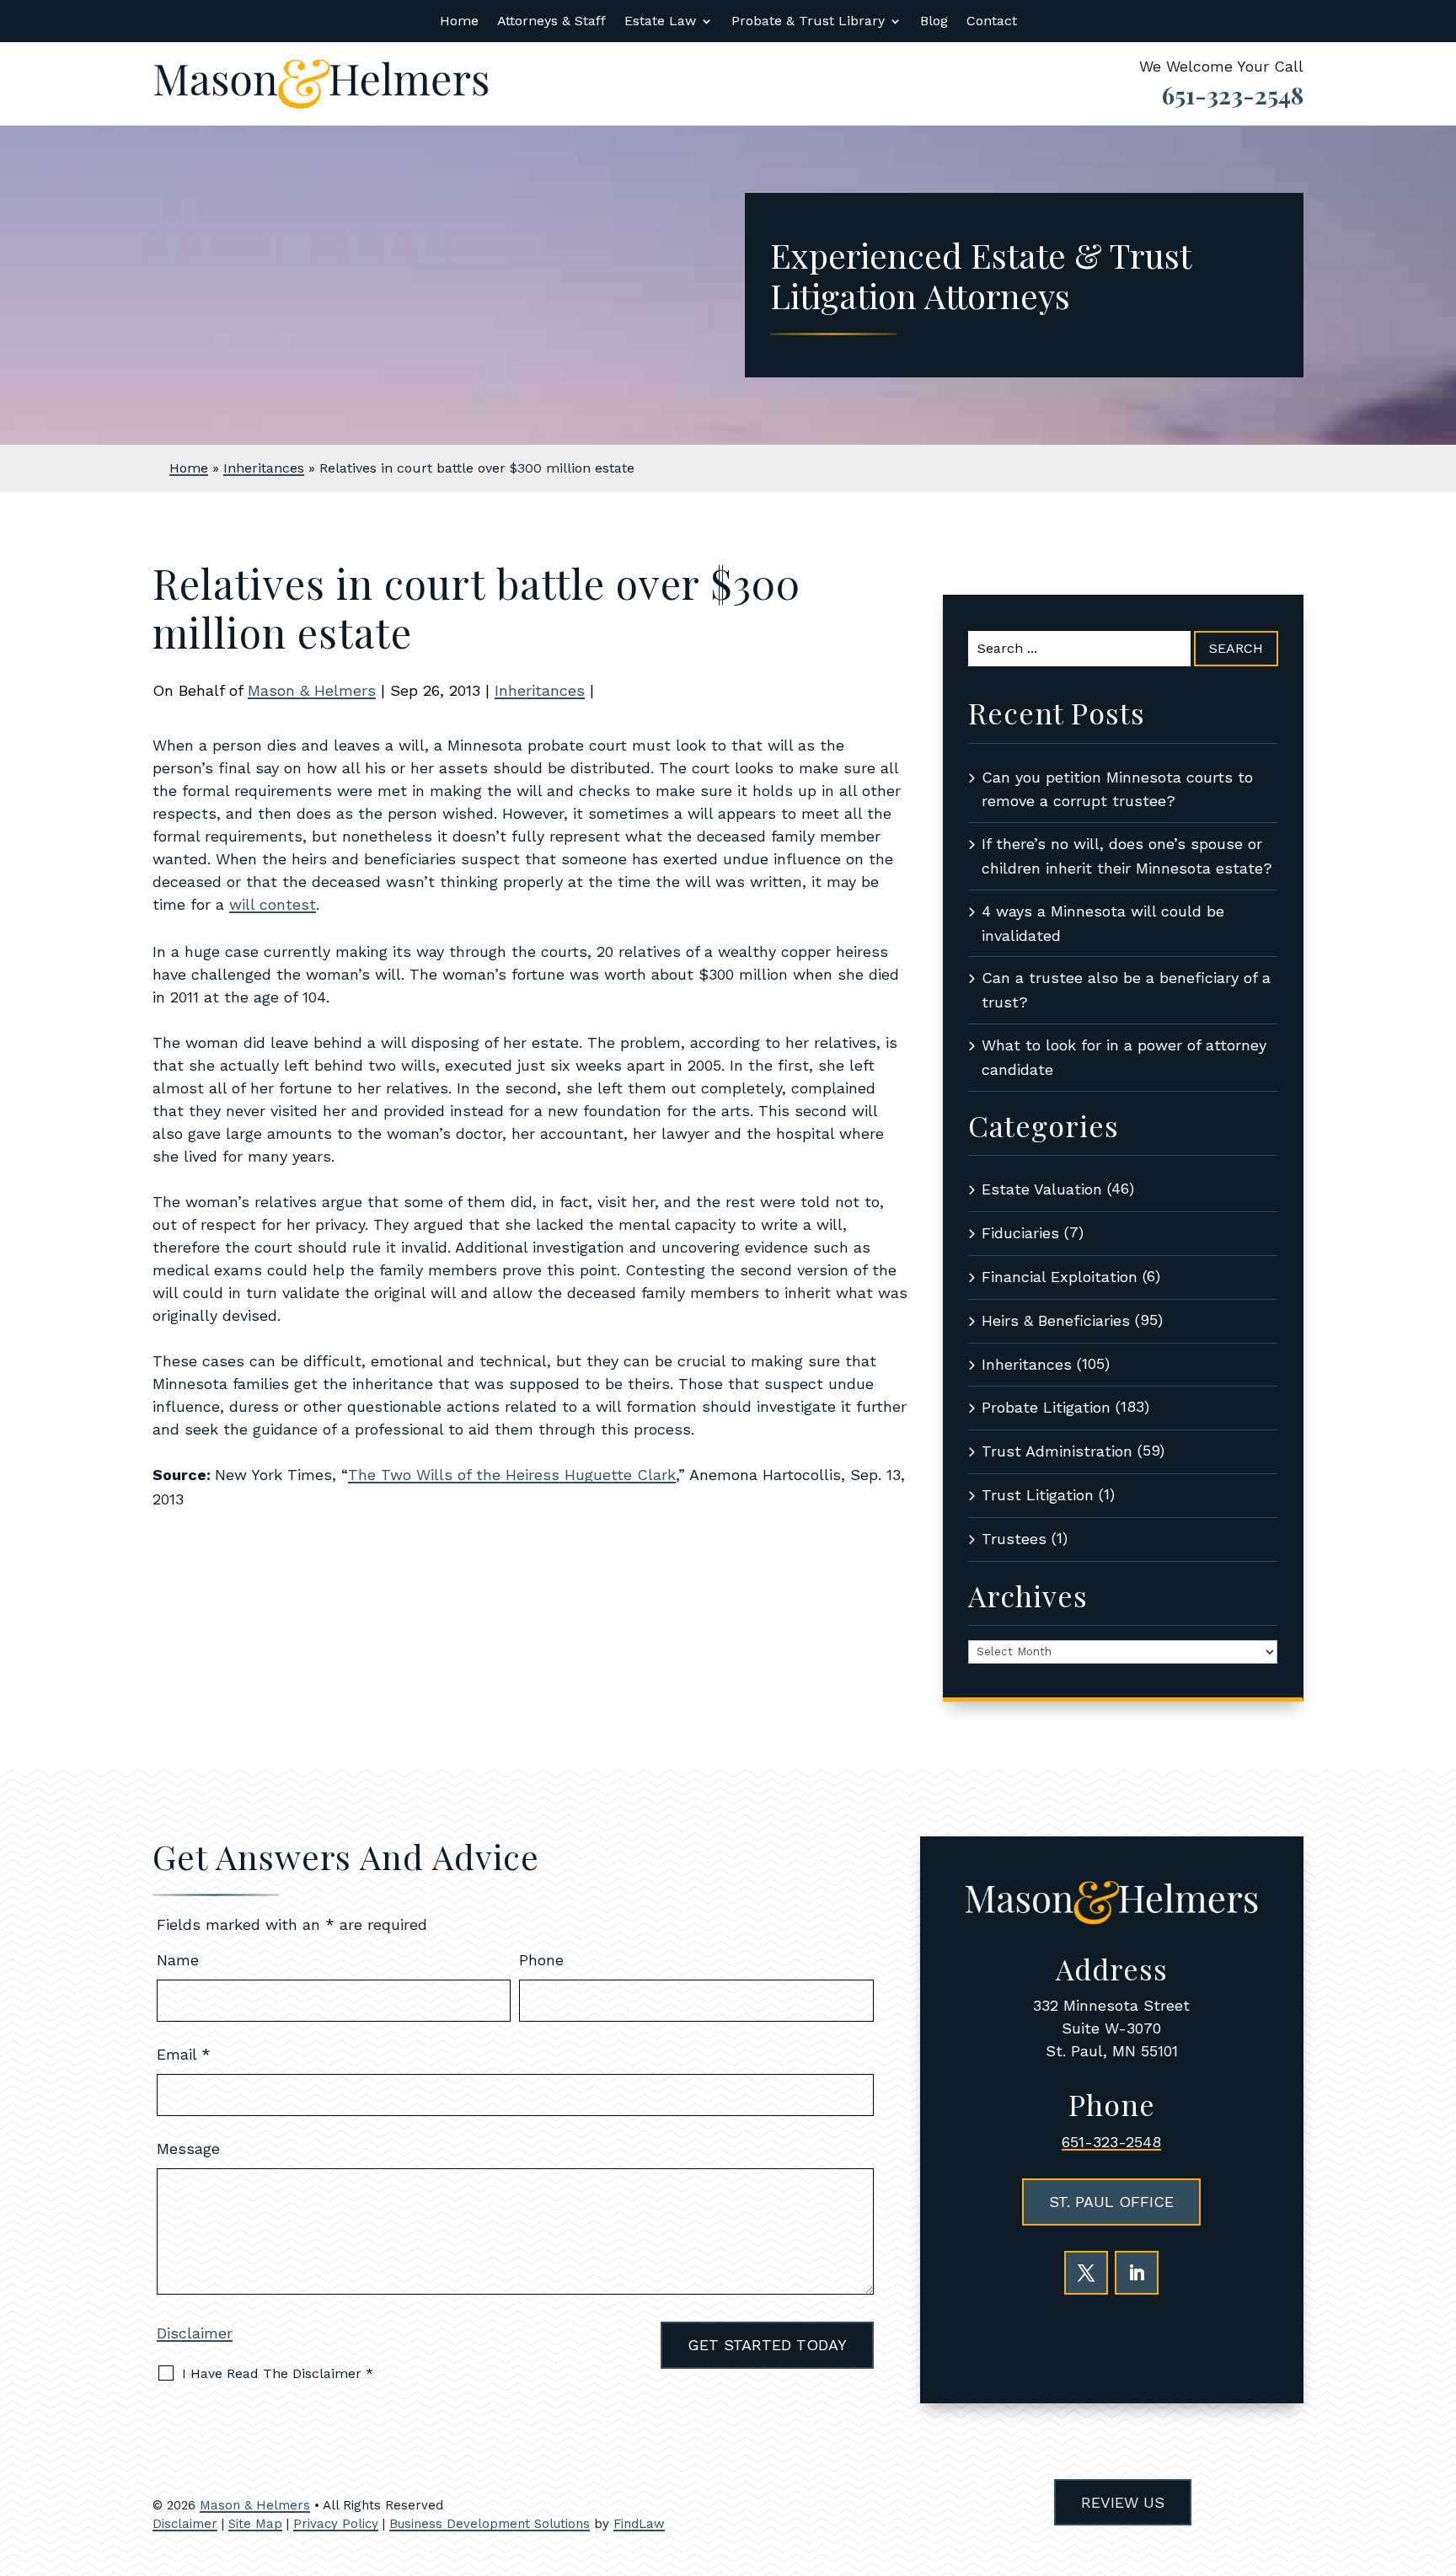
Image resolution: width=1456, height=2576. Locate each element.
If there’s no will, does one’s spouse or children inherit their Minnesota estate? (1127, 856)
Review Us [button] (1123, 2502)
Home (459, 22)
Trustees (1014, 1539)
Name (178, 1960)
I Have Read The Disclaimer (278, 2373)
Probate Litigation (1046, 1407)
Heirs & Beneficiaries (1056, 1320)
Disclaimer (195, 2333)
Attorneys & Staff (551, 22)
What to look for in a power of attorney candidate (1124, 1057)
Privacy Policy (336, 2524)
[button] (1439, 2454)
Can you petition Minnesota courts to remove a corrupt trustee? (1117, 789)
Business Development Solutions (490, 2524)
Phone (541, 1960)
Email (184, 2054)
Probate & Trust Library (808, 22)
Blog (934, 22)
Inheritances (540, 690)
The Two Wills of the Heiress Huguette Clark (512, 1475)
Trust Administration (1057, 1451)
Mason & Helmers (312, 690)
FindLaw (639, 2524)
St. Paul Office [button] (1111, 2202)
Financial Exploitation (1060, 1277)
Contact (992, 22)
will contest (273, 904)
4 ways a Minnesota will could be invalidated (1103, 923)
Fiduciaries (1020, 1233)
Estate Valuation (1042, 1189)
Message (188, 2148)
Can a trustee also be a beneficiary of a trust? (1126, 990)
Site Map (255, 2524)
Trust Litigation (1038, 1495)
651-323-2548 (1233, 95)
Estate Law (660, 22)
